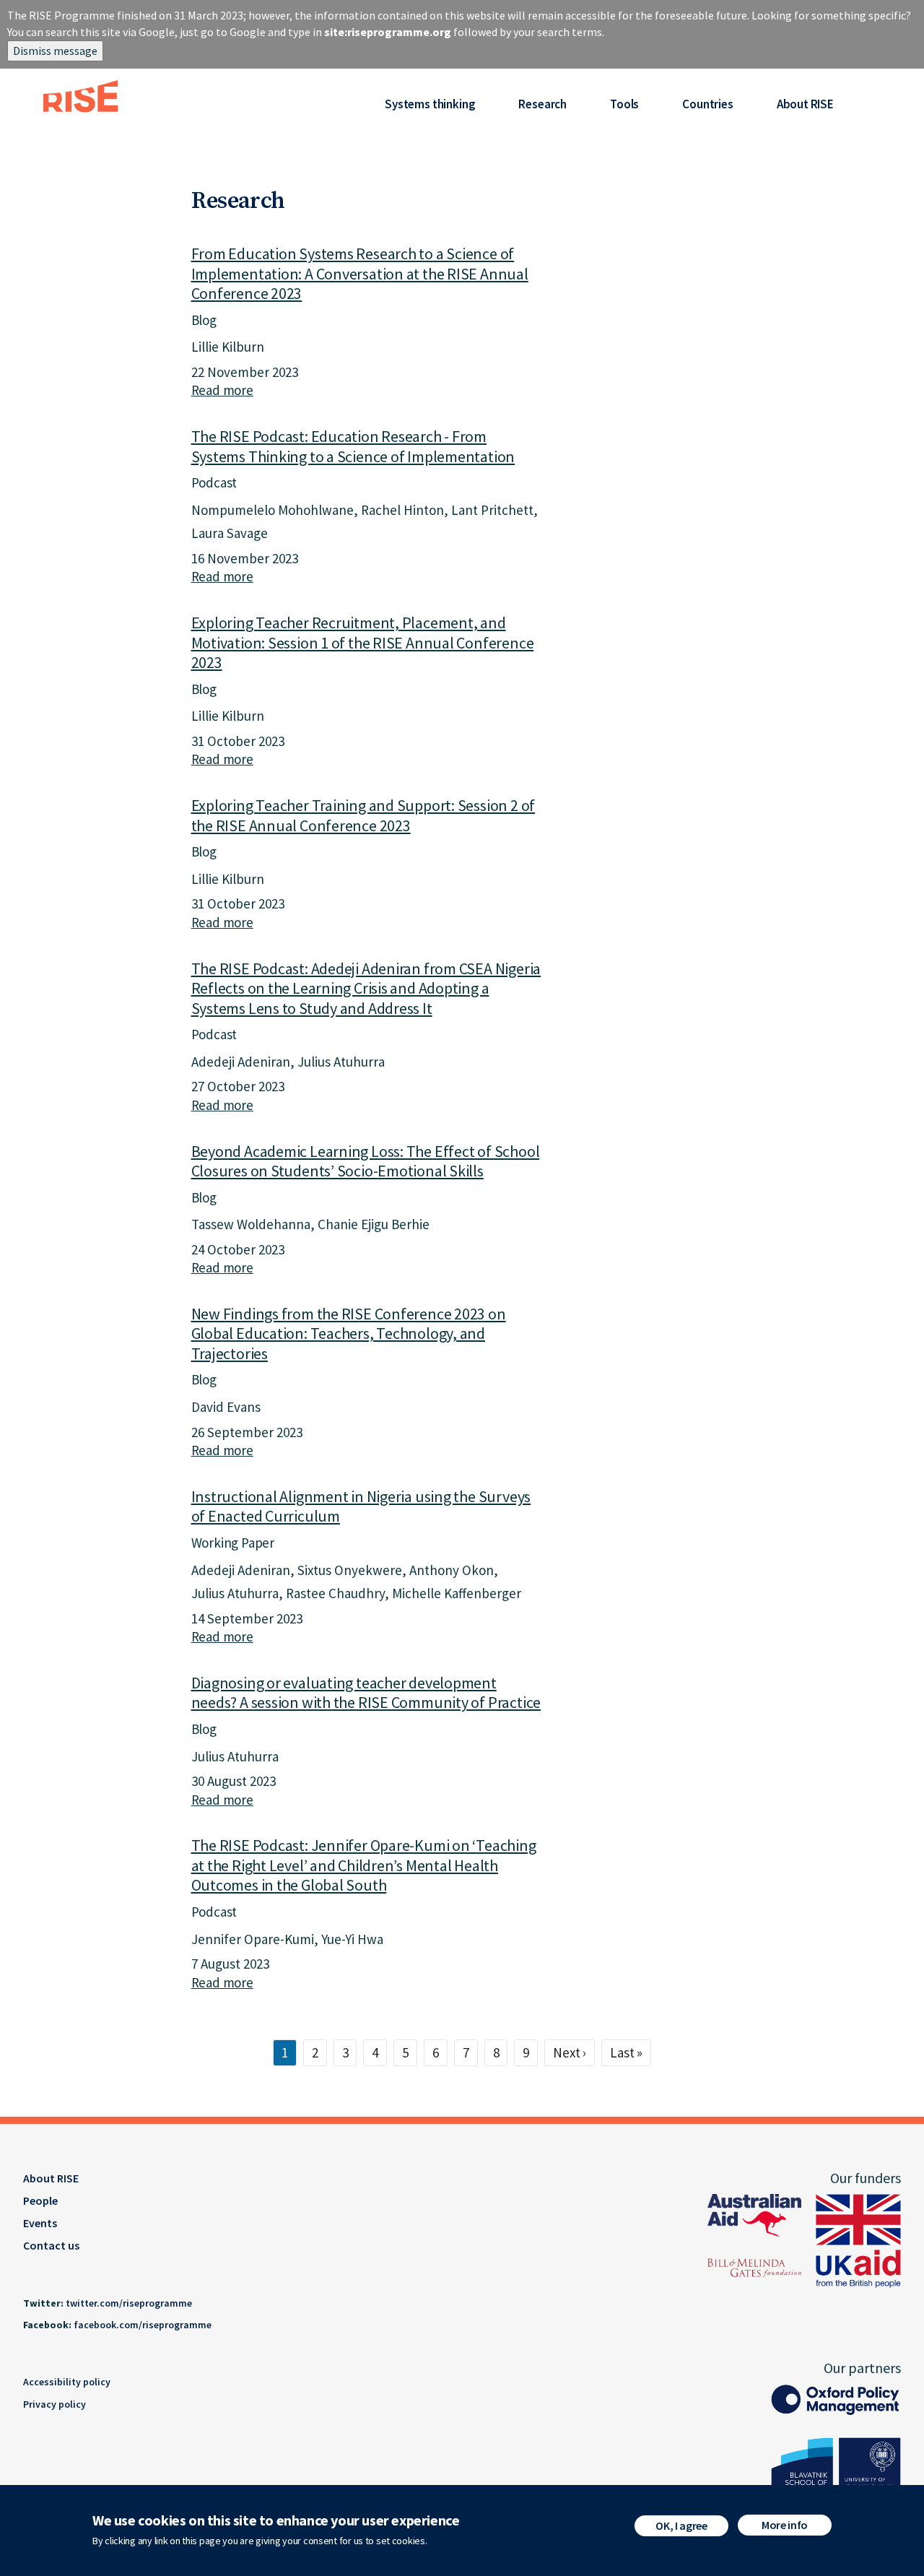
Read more (222, 390)
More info (785, 2525)
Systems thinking (430, 104)
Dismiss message (55, 51)
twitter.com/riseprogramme (129, 2303)
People (40, 2200)
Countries (707, 104)
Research (542, 104)
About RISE (805, 104)
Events (40, 2223)
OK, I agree (681, 2525)
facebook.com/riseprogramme (143, 2325)
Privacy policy (55, 2404)
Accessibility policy (67, 2382)
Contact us (51, 2245)
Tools (624, 104)
